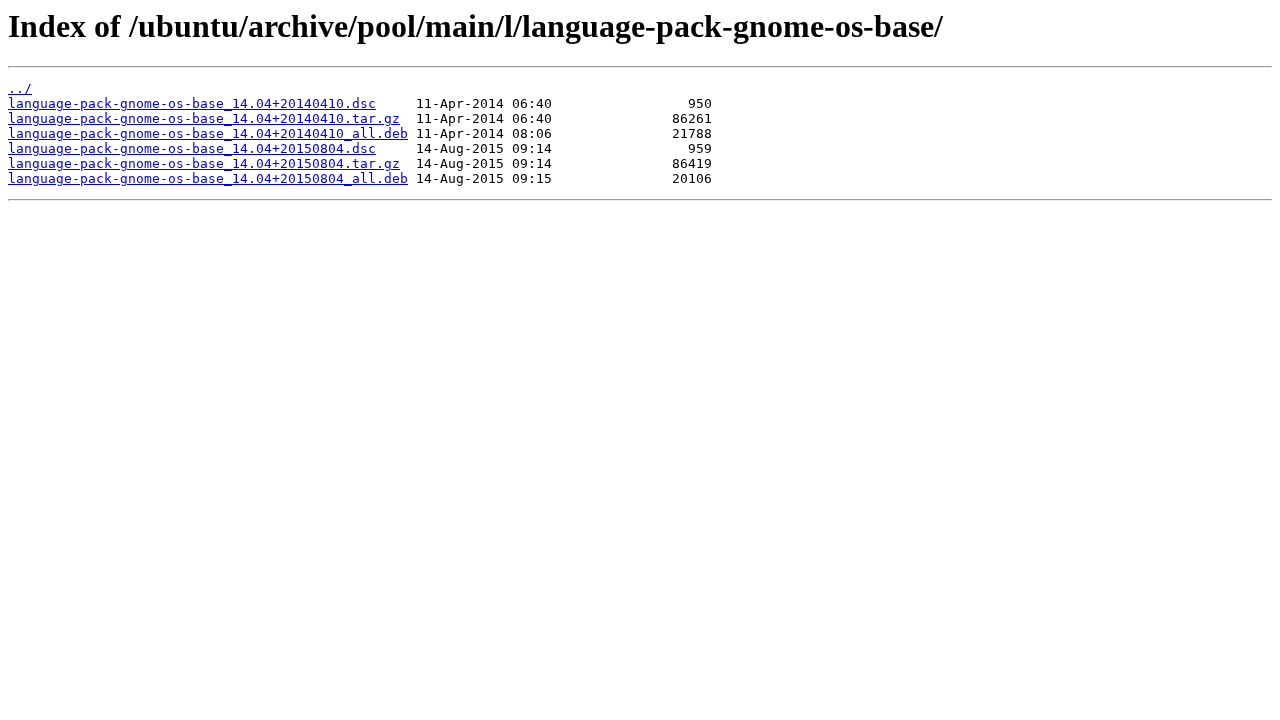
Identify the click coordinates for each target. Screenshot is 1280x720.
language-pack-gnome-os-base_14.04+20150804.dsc (192, 148)
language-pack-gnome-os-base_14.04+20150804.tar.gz (204, 163)
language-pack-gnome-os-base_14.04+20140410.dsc (192, 103)
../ (20, 88)
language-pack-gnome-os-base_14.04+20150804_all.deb (208, 178)
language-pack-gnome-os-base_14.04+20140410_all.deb (208, 133)
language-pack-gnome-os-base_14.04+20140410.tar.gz (204, 118)
